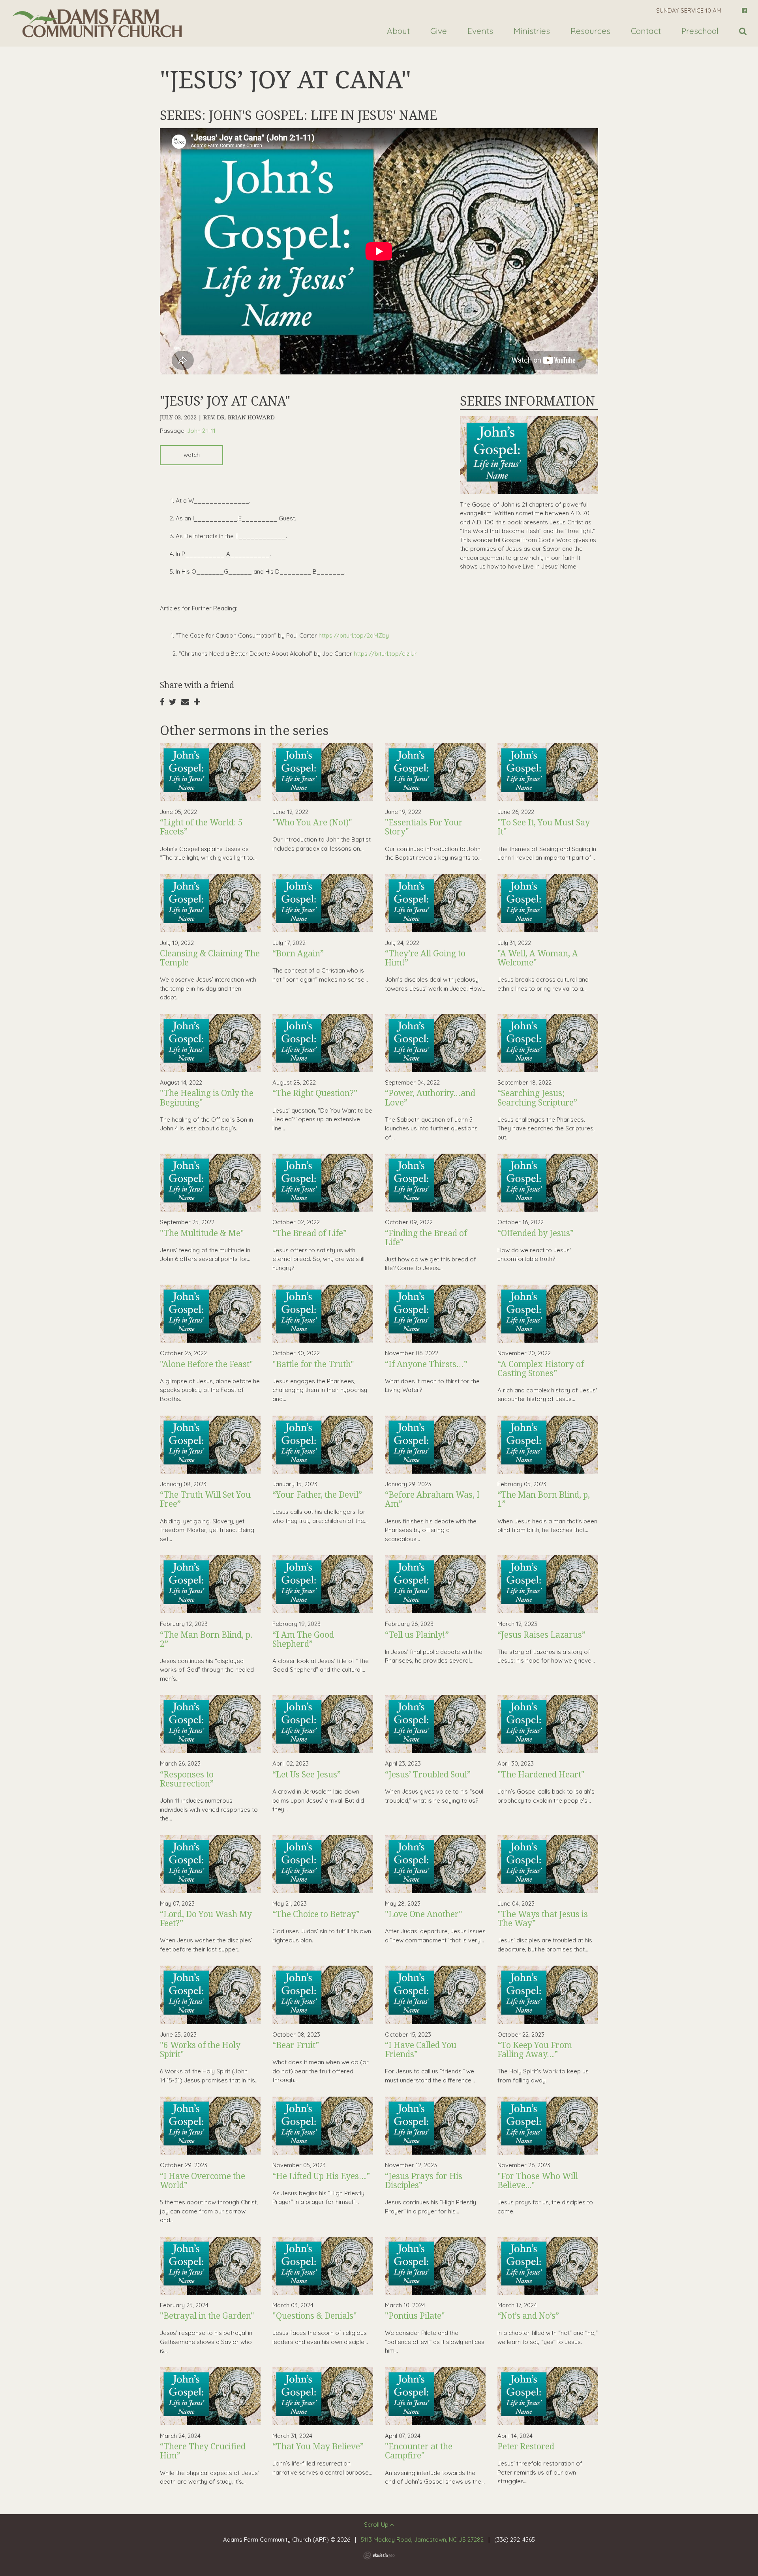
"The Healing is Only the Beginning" (207, 1097)
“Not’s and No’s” (528, 2316)
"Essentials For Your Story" (424, 827)
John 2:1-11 (201, 431)
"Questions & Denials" (315, 2316)
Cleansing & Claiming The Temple (210, 958)
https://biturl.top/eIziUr (385, 654)
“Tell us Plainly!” (417, 1635)
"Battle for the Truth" (313, 1364)
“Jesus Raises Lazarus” (541, 1635)
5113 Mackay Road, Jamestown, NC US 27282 (422, 2540)
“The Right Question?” (315, 1093)
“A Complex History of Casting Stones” (541, 1368)
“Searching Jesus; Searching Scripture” (537, 1097)
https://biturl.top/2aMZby (354, 635)
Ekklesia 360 (379, 2555)
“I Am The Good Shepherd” (303, 1639)
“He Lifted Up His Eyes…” (321, 2176)
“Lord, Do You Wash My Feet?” (206, 1918)
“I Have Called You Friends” (421, 2049)
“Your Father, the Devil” (317, 1495)
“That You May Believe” (318, 2446)
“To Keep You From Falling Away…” (535, 2049)
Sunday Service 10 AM (689, 10)
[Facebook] (744, 10)
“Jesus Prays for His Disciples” (424, 2180)
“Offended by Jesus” (536, 1233)
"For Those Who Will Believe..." (538, 2180)
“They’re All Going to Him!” (425, 958)
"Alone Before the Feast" (206, 1364)
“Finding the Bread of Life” (426, 1237)
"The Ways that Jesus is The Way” (543, 1918)
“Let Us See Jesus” (307, 1774)
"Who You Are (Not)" (312, 822)
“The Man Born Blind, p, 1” (544, 1499)
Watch (192, 455)
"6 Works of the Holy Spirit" (200, 2049)
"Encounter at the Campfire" (419, 2451)
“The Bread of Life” (310, 1233)
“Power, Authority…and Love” (430, 1097)
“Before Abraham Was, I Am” (432, 1499)
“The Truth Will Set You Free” (205, 1499)
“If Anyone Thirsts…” (426, 1364)
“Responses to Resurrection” (187, 1779)
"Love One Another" (424, 1914)
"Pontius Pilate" (415, 2316)
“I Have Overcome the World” (203, 2180)
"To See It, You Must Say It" (544, 827)
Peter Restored (526, 2446)
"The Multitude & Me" (202, 1233)
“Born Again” (298, 953)
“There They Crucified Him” (203, 2451)
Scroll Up (377, 2525)
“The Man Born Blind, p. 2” (206, 1639)
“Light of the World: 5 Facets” (201, 827)
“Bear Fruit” (296, 2045)
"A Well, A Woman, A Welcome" (538, 958)
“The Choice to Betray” (316, 1914)
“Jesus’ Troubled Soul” (428, 1774)
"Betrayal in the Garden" (207, 2316)
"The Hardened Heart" (541, 1774)
